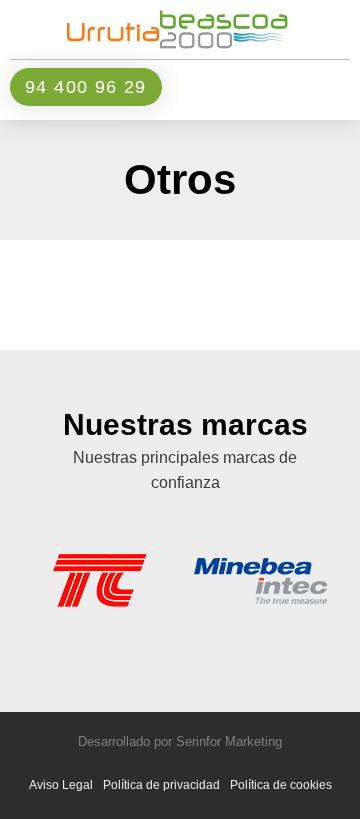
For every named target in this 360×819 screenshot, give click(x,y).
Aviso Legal (61, 785)
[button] (309, 87)
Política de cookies (281, 785)
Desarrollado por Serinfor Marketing (180, 741)
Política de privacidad (161, 785)
